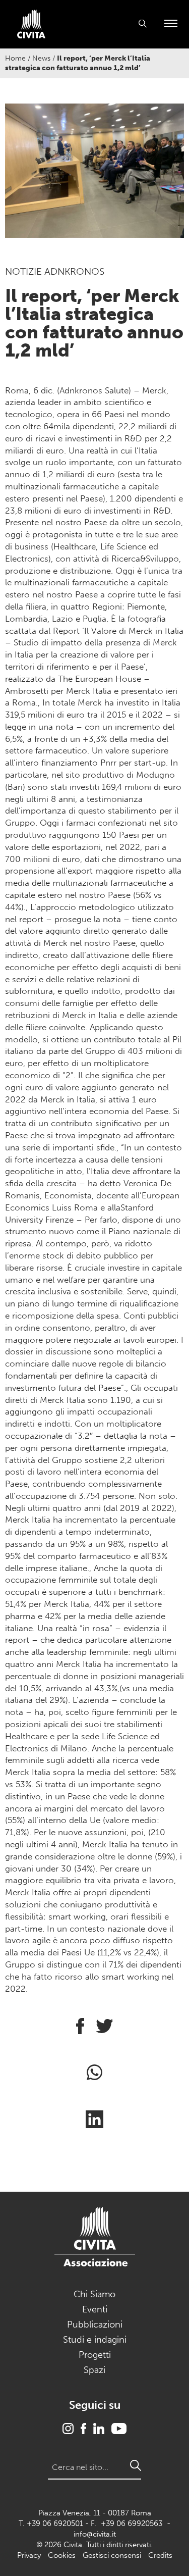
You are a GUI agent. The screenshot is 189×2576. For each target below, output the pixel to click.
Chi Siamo (94, 2294)
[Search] (136, 2465)
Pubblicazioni (95, 2325)
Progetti (95, 2355)
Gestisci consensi (112, 2555)
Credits (160, 2555)
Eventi (95, 2309)
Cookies (62, 2555)
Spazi (94, 2370)
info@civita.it (95, 2534)
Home (15, 58)
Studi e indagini (95, 2340)
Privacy (29, 2555)
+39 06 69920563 (132, 2523)
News (41, 58)
